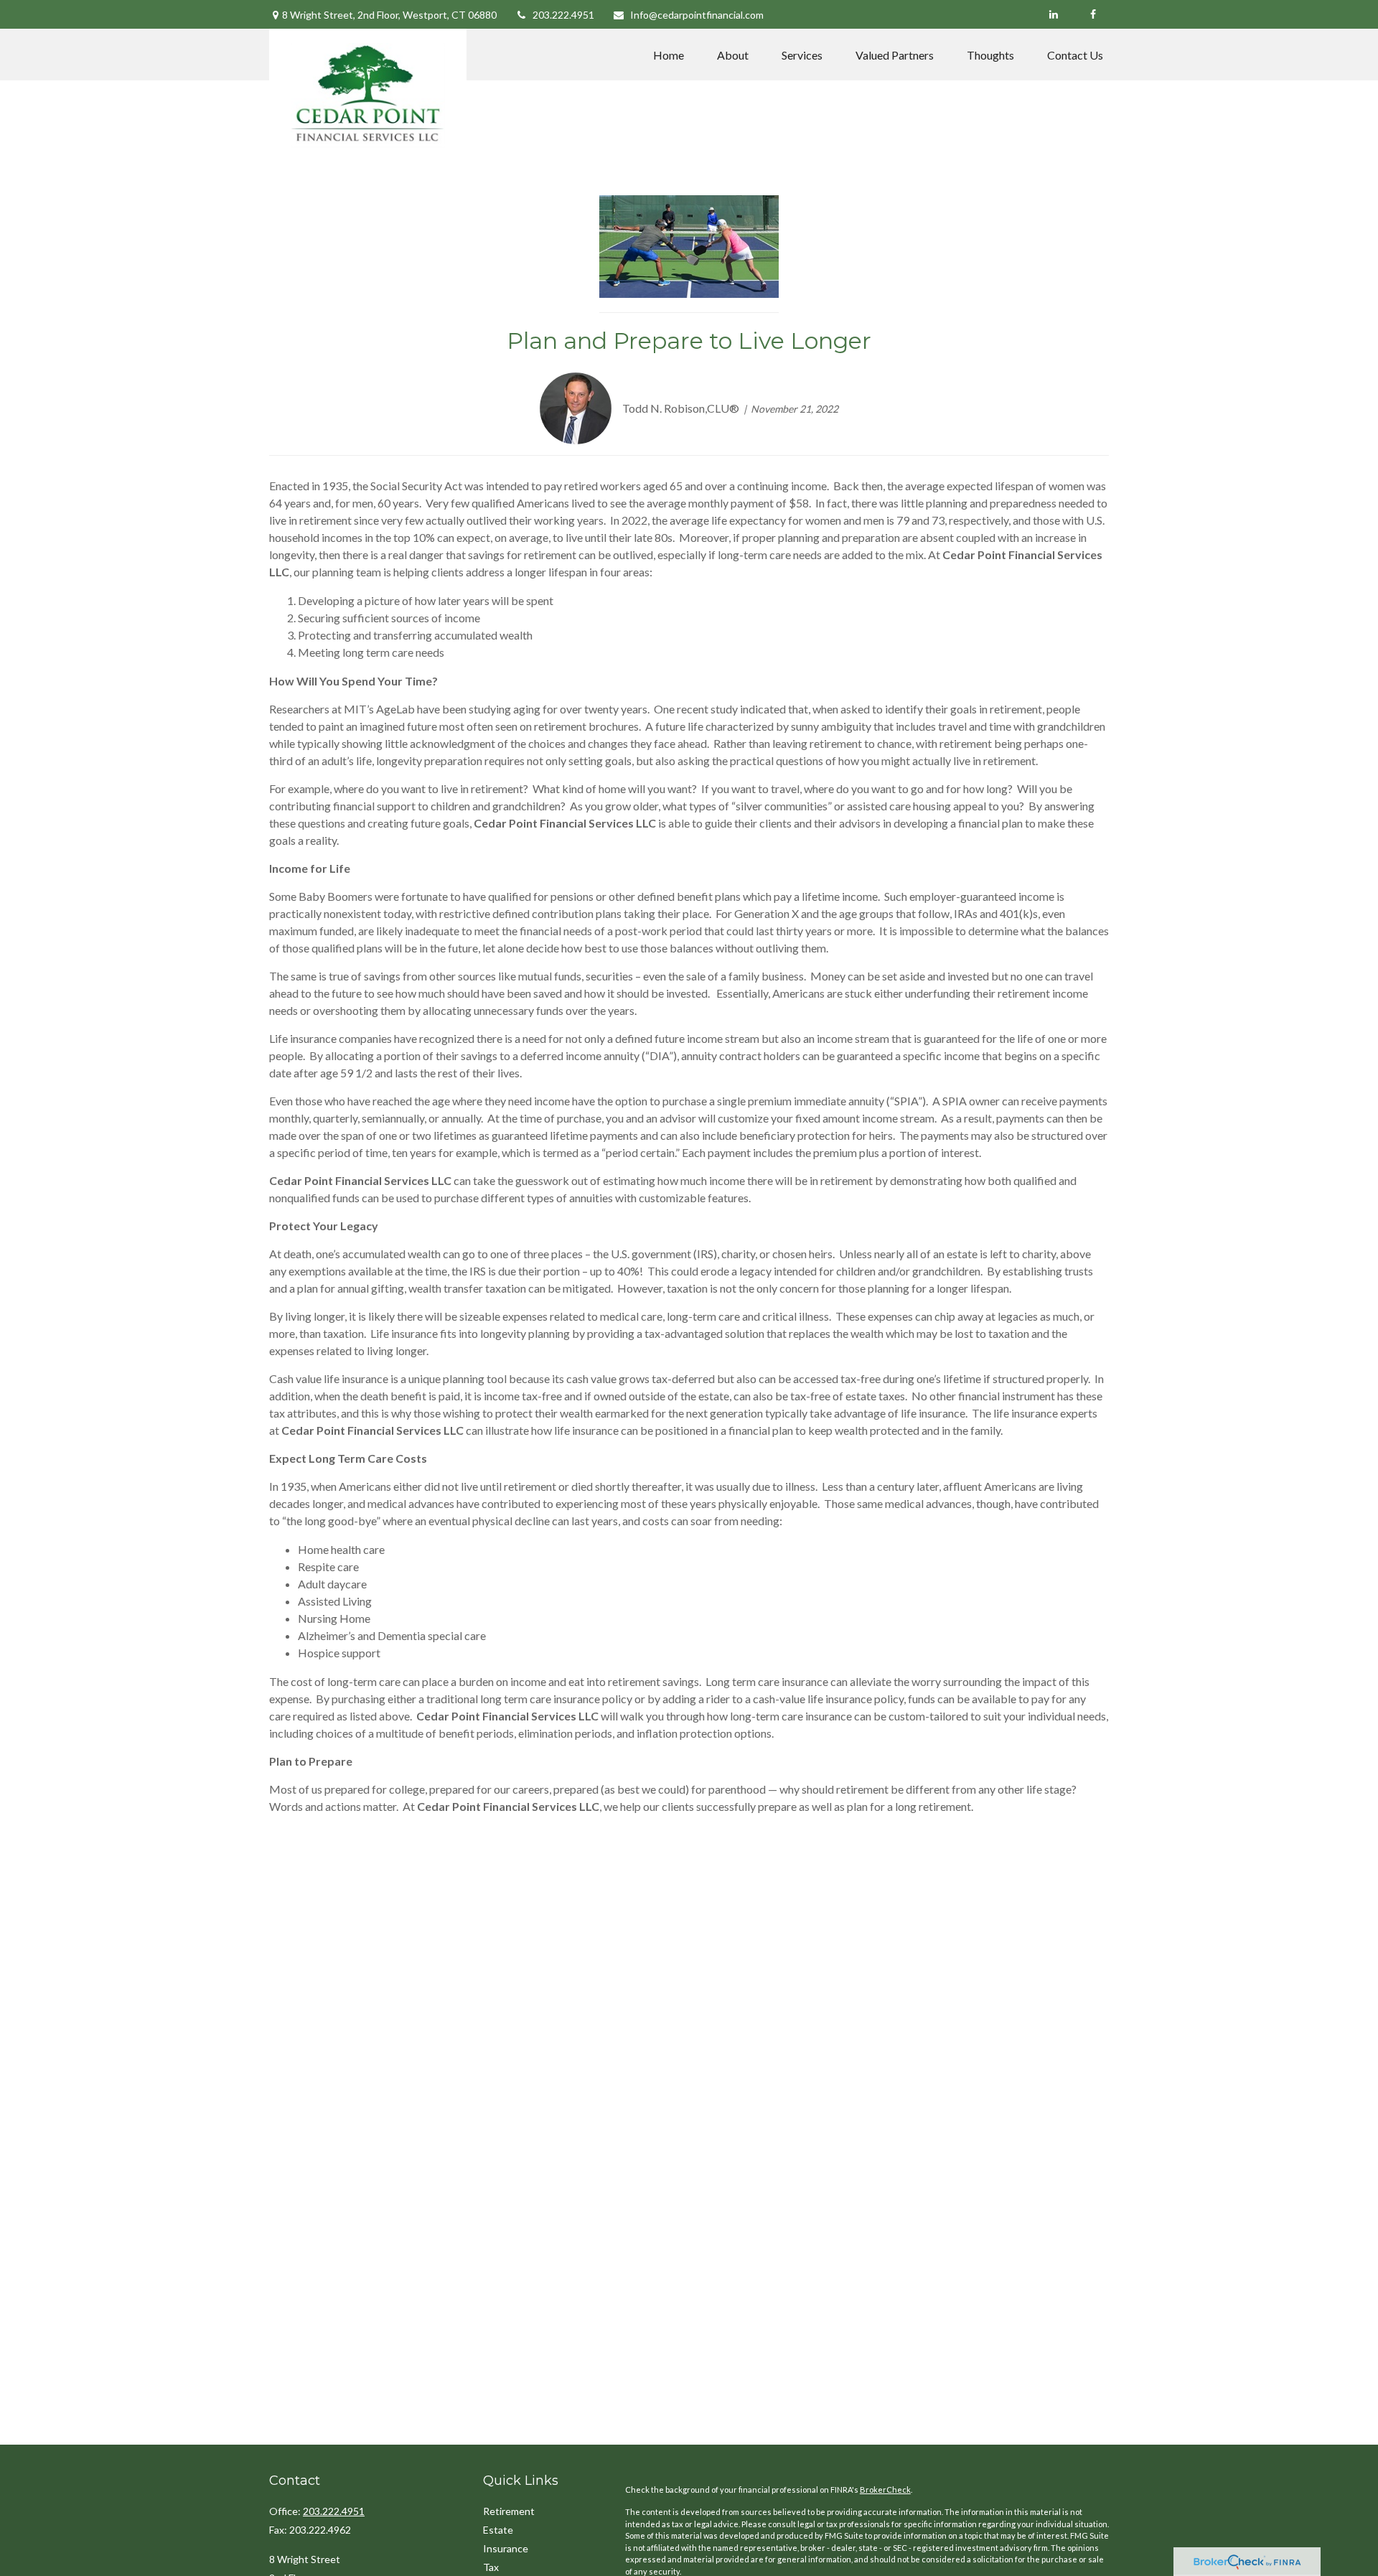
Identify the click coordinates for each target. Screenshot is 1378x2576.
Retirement (509, 2511)
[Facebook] (1093, 14)
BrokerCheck (885, 2490)
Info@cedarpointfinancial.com (697, 15)
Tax (491, 2567)
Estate (498, 2530)
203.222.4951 (563, 15)
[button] (669, 55)
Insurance (506, 2548)
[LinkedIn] (1053, 14)
